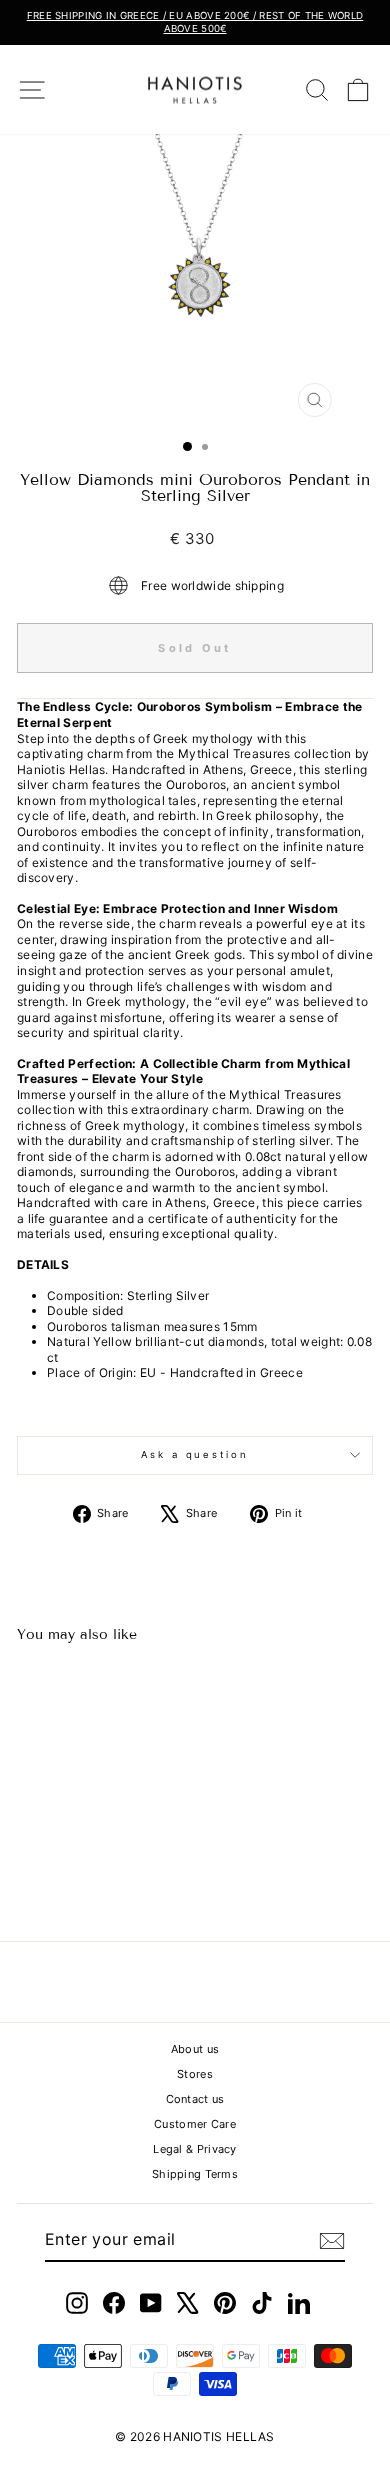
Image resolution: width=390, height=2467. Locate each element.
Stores (195, 2074)
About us (195, 2049)
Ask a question (194, 1454)
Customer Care (195, 2124)
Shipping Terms (195, 2174)
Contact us (195, 2099)
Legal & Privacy (195, 2149)
